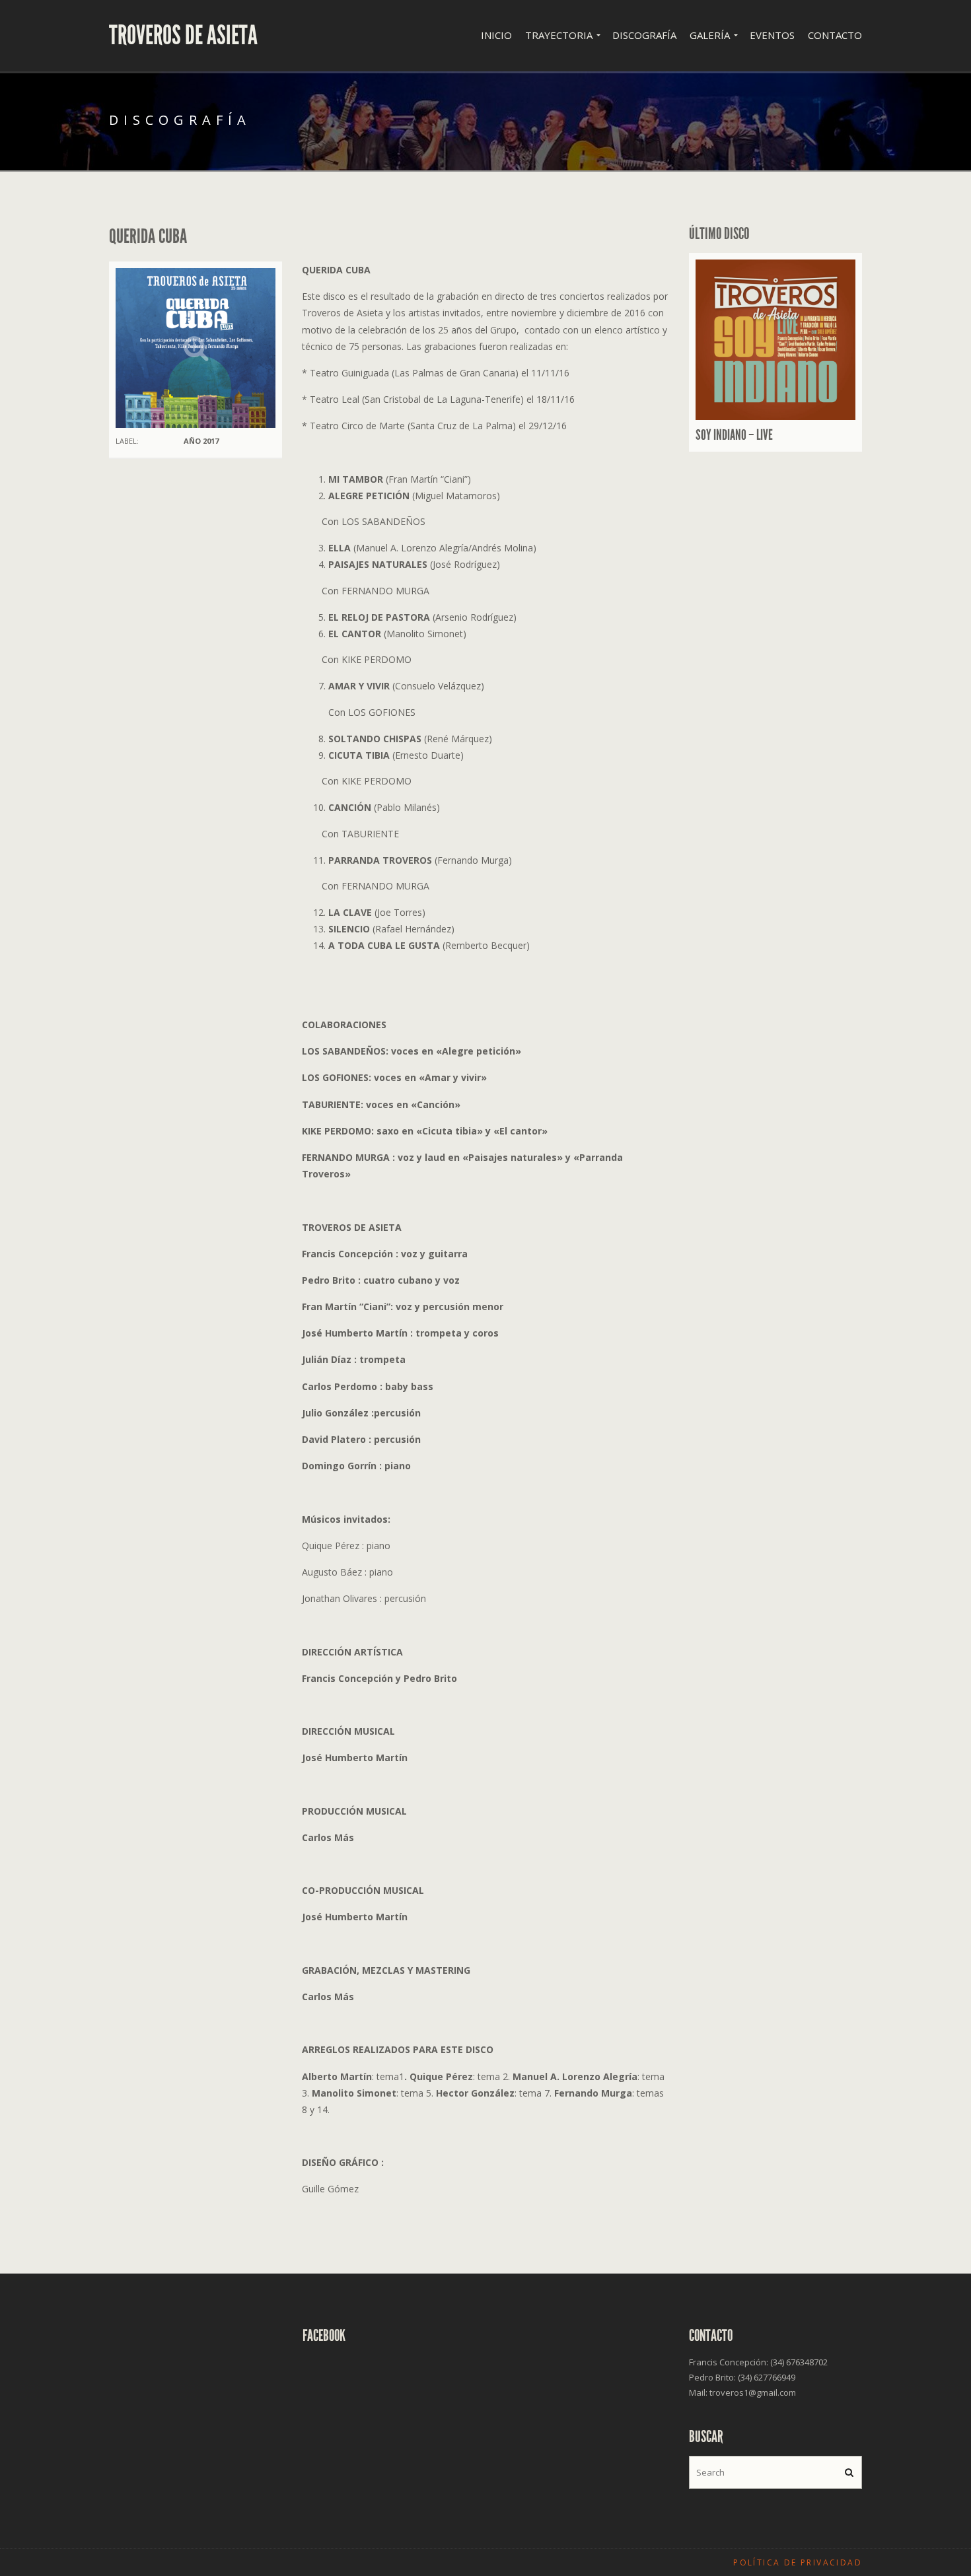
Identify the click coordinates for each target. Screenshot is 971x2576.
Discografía (644, 35)
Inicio (496, 35)
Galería (710, 35)
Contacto (835, 35)
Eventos (772, 35)
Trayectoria (559, 35)
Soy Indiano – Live (734, 435)
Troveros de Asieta (183, 36)
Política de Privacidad (798, 2562)
